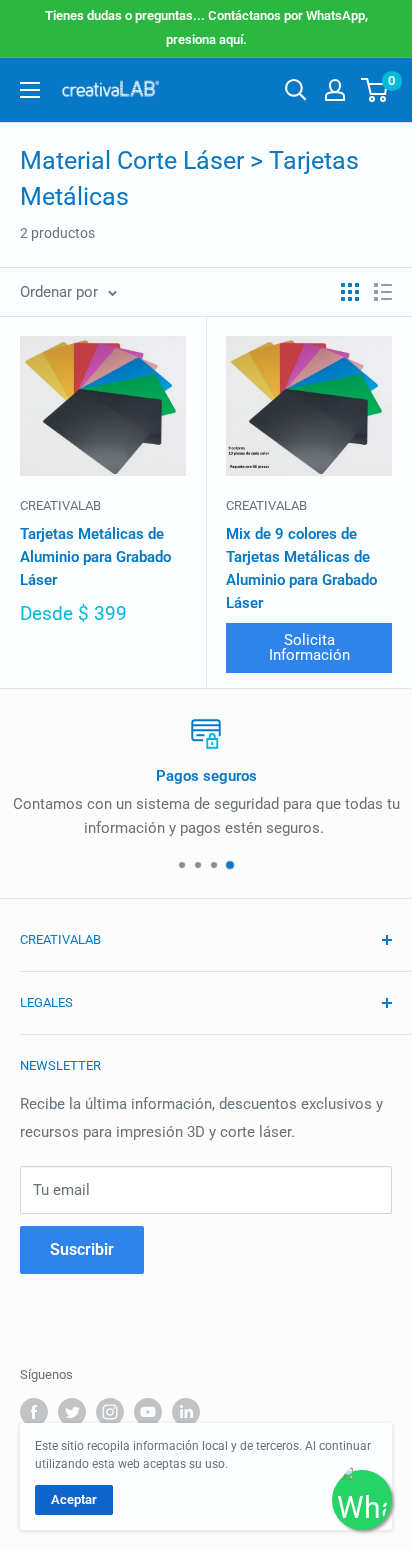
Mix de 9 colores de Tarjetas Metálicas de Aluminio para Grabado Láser (301, 569)
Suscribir (82, 1249)
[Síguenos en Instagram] (110, 1412)
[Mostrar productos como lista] (383, 292)
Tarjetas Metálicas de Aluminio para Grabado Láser (95, 557)
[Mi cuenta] (335, 90)
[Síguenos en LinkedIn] (186, 1412)
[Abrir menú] (30, 90)
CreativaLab (60, 505)
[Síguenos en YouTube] (148, 1412)
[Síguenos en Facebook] (34, 1412)
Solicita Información (309, 647)
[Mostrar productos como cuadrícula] (350, 292)
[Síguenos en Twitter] (72, 1412)
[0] (375, 90)
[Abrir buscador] (296, 90)
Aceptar (74, 1499)
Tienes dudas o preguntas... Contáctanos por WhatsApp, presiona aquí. (206, 27)
